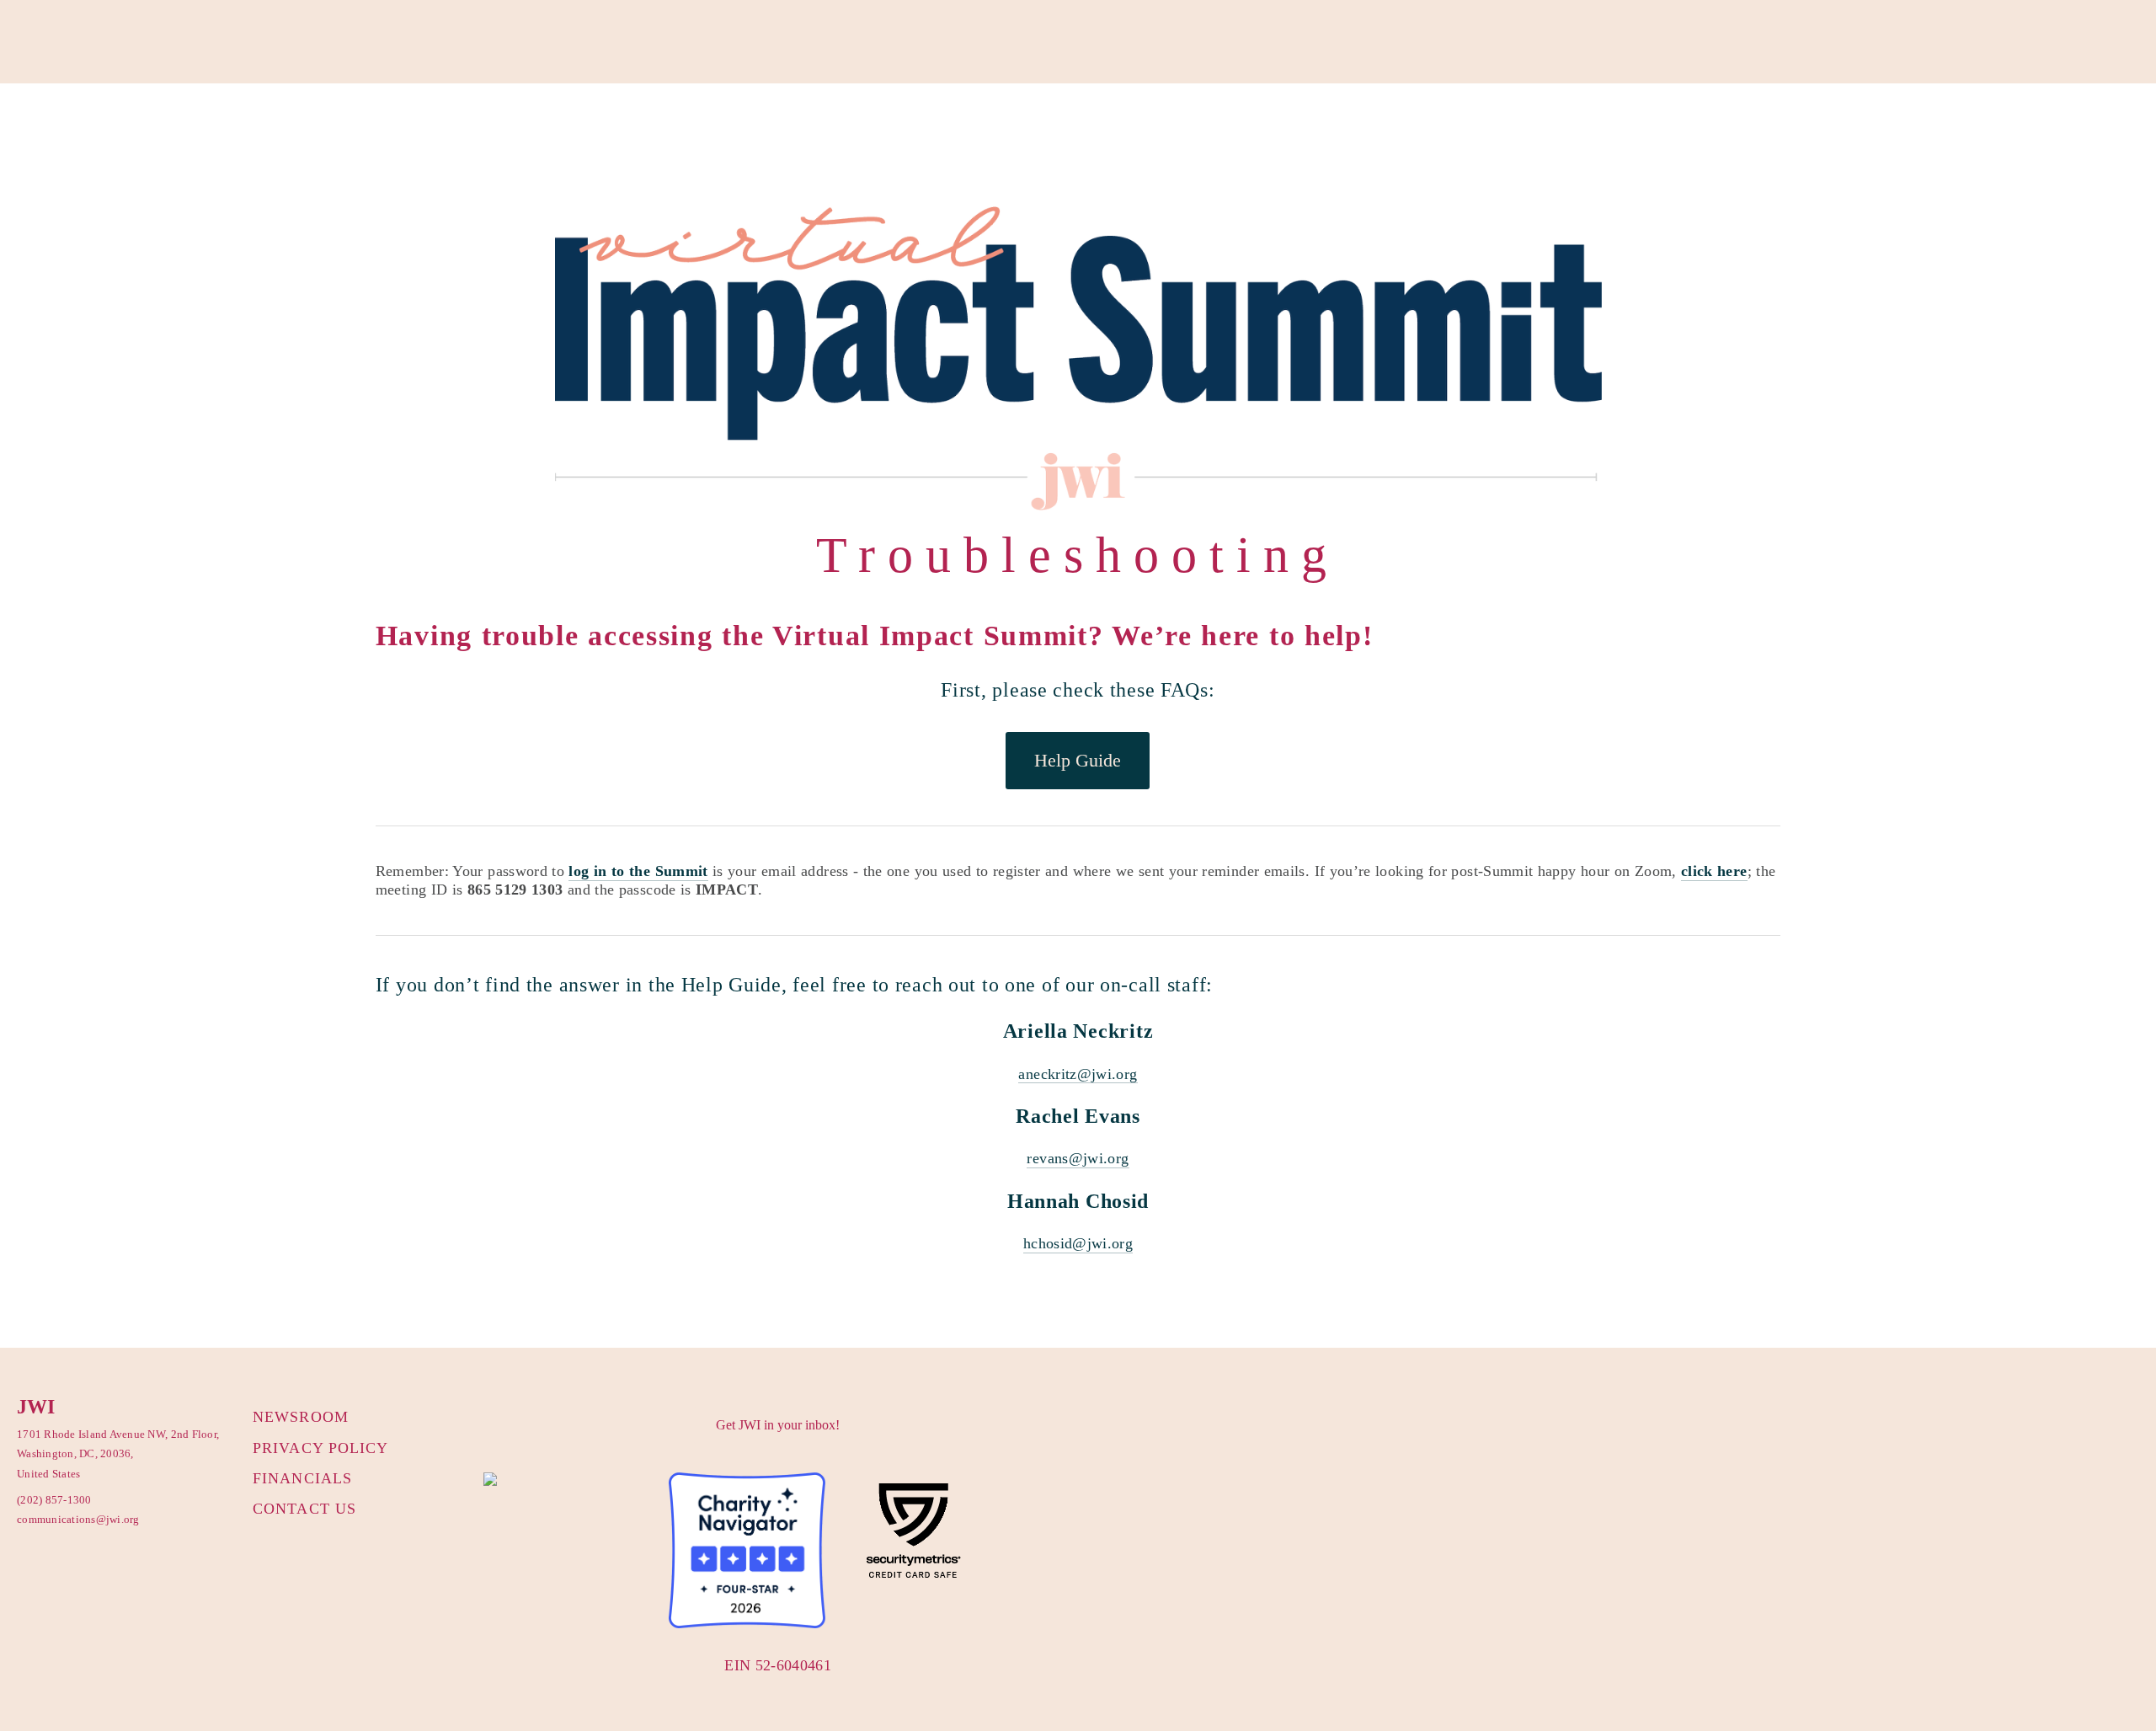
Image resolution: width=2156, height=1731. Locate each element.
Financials (302, 1478)
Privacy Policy (320, 1448)
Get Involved (310, 126)
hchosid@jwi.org (1078, 1243)
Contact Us (304, 1509)
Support (394, 126)
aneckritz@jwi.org (1078, 1074)
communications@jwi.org (72, 1519)
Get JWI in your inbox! (778, 1425)
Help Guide (1078, 760)
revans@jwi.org (1078, 1158)
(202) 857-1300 (54, 1500)
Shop (455, 126)
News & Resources (548, 126)
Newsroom (301, 1417)
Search (646, 126)
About (35, 126)
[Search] (159, 43)
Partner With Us (203, 126)
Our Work (105, 126)
